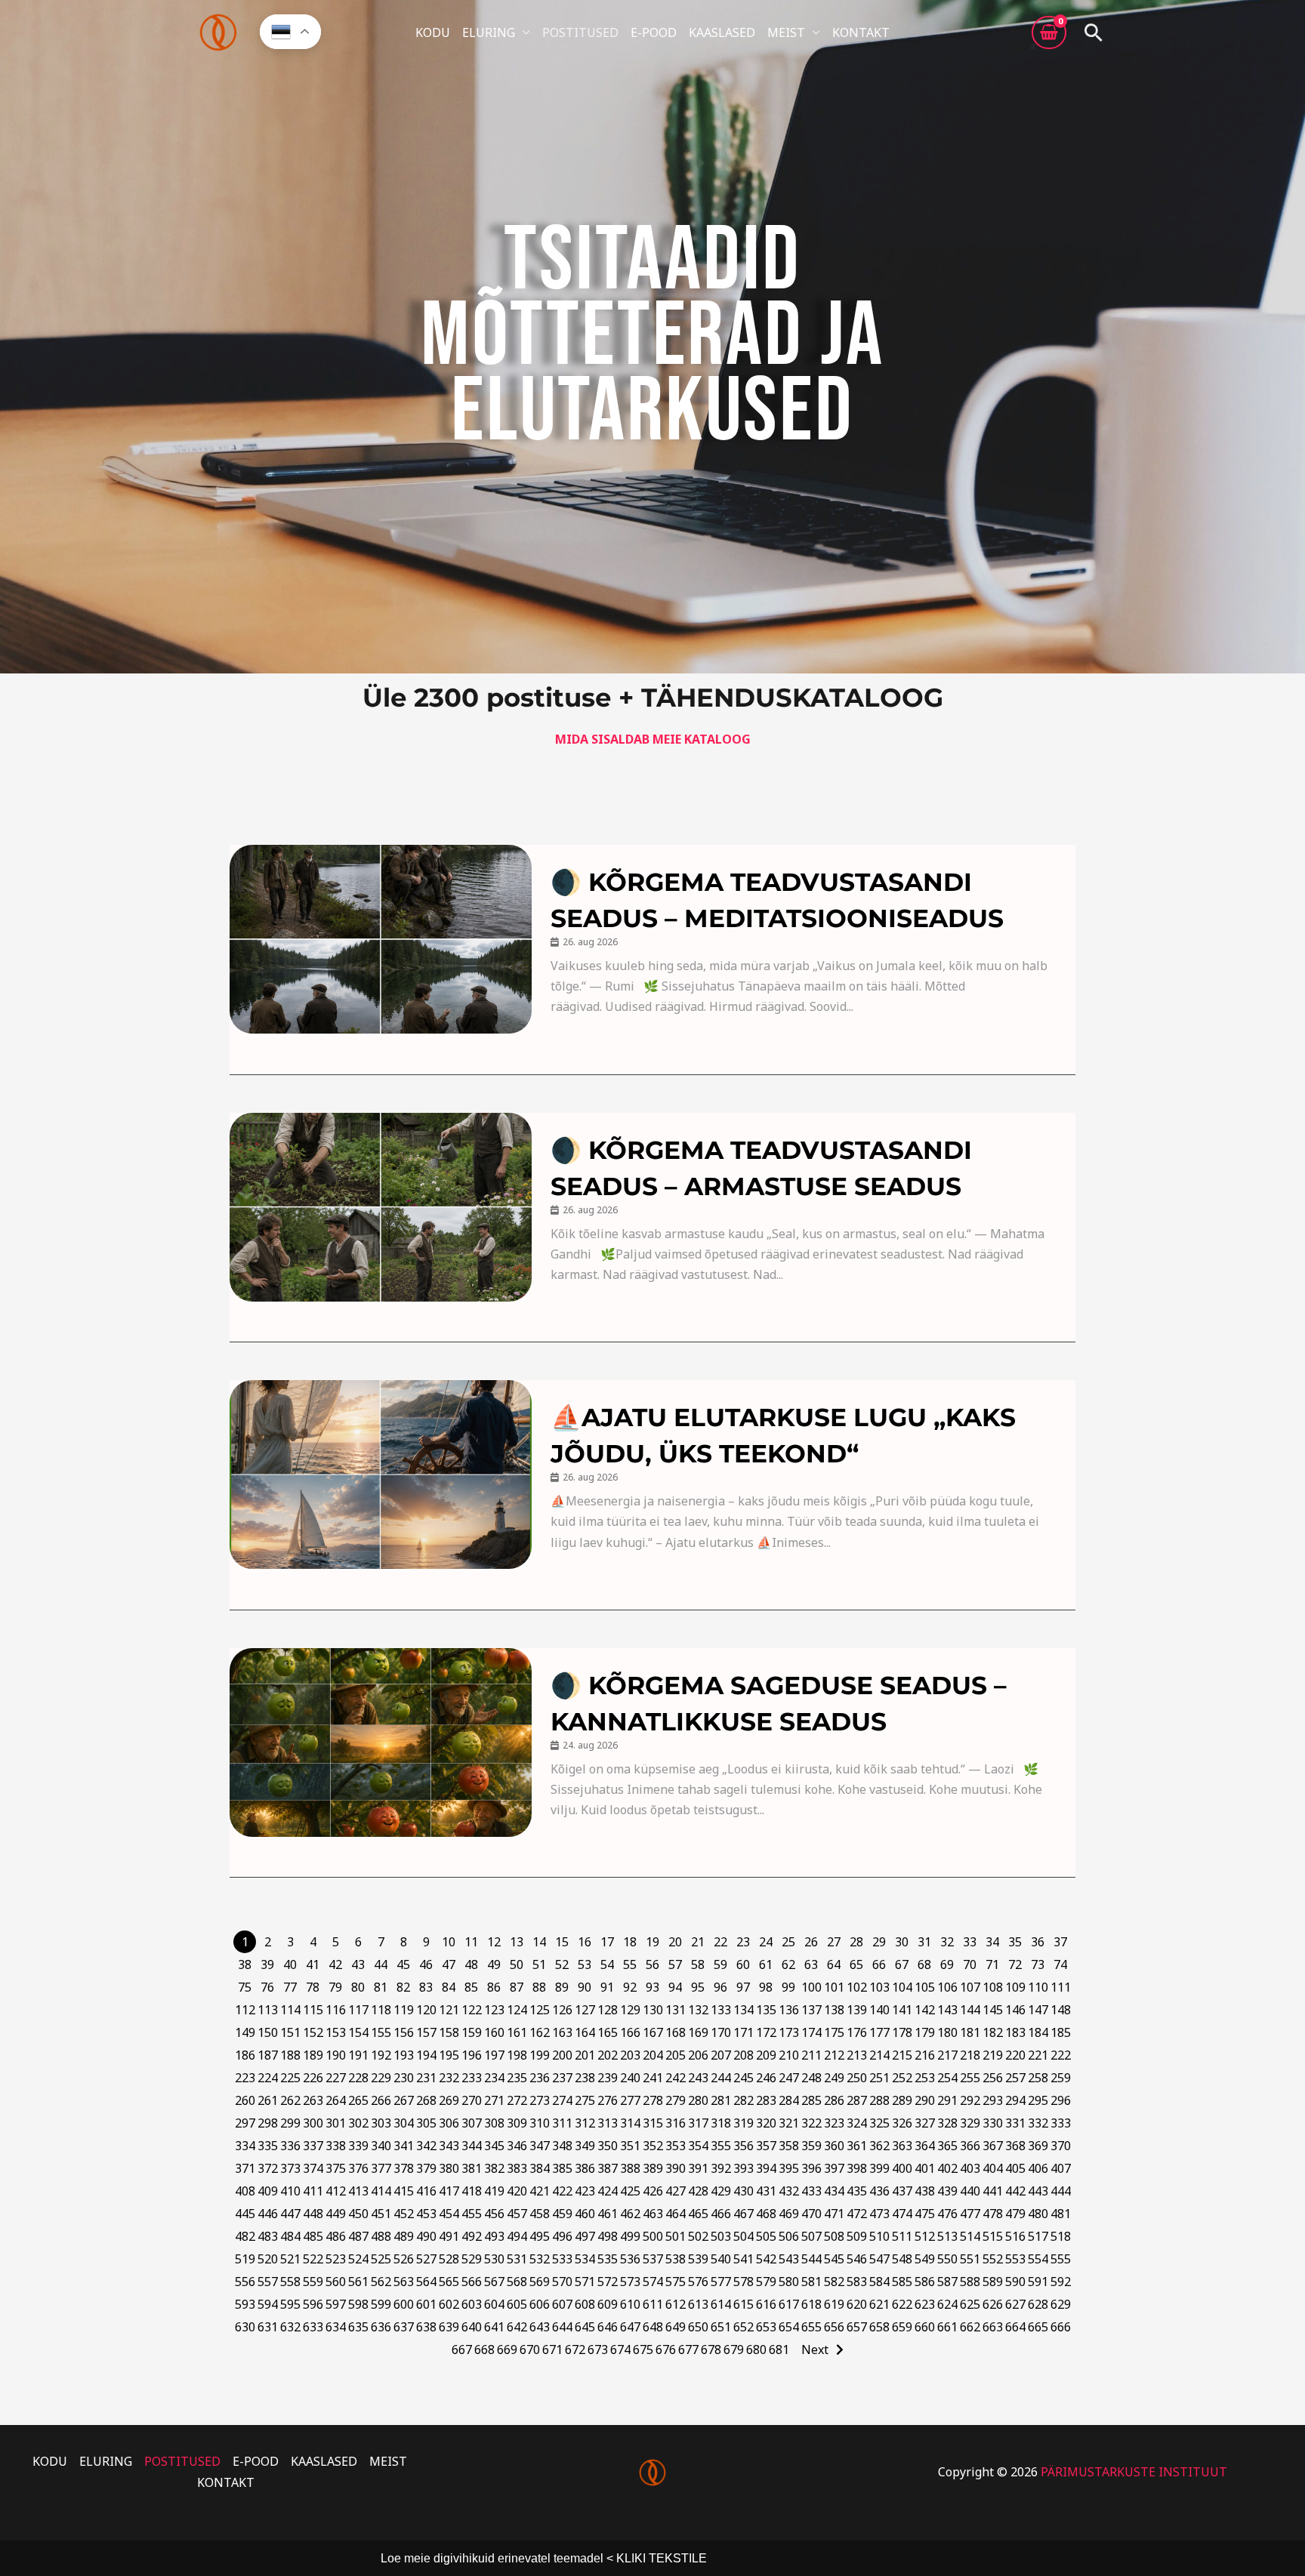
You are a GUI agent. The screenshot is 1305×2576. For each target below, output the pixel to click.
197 (494, 2055)
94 (675, 1987)
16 (585, 1942)
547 (879, 2259)
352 (653, 2146)
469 (789, 2214)
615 (744, 2304)
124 (517, 2010)
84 (449, 1987)
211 (811, 2055)
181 (970, 2032)
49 (494, 1964)
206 (698, 2055)
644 (562, 2327)
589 (993, 2282)
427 (676, 2191)
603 (472, 2304)
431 (766, 2191)
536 (630, 2259)
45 (403, 1964)
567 (494, 2282)
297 (245, 2123)
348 (562, 2146)
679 (734, 2350)
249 (834, 2078)
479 (1015, 2214)
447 (290, 2214)
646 (608, 2327)
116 (336, 2010)
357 (766, 2146)
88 (539, 1987)
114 (290, 2010)
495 (540, 2236)
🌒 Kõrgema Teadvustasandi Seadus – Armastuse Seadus (761, 1168)
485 (313, 2236)
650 (698, 2327)
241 (653, 2078)
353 (676, 2146)
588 (970, 2282)
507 (811, 2236)
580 (789, 2282)
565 (449, 2282)
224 (268, 2078)
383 (517, 2168)
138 (834, 2010)
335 (268, 2146)
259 (1061, 2078)
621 (879, 2304)
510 (879, 2236)
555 (1061, 2259)
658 (879, 2327)
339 (358, 2146)
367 (993, 2146)
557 (268, 2282)
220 (1015, 2055)
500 (653, 2236)
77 (290, 1987)
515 (993, 2236)
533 (562, 2259)
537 (653, 2259)
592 (1061, 2282)
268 (426, 2100)
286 (834, 2100)
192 (381, 2055)
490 (426, 2236)
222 (1061, 2055)
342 (426, 2146)
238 (585, 2078)
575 (676, 2282)
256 (993, 2078)
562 (381, 2282)
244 (721, 2078)
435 (857, 2191)
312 (585, 2123)
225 (290, 2078)
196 (472, 2055)
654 (789, 2327)
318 (721, 2123)
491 (449, 2236)
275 (585, 2100)
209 (766, 2055)
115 (313, 2010)
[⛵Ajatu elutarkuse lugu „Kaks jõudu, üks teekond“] (381, 1474)
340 (381, 2146)
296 (1061, 2100)
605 (517, 2304)
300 (313, 2123)
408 (245, 2191)
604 (494, 2304)
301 (336, 2123)
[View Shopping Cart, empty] (1049, 32)
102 (857, 1987)
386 (585, 2168)
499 (630, 2236)
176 (857, 2032)
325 (879, 2123)
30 (902, 1942)
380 (449, 2168)
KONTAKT (861, 32)
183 (1015, 2032)
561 (358, 2282)
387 (608, 2168)
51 (539, 1964)
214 (879, 2055)
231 (426, 2078)
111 (1061, 1987)
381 (472, 2168)
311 (562, 2123)
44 (381, 1964)
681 (779, 2350)
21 (698, 1942)
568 (517, 2282)
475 (925, 2214)
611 (653, 2304)
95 (698, 1987)
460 (585, 2214)
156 (404, 2032)
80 (358, 1987)
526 (404, 2259)
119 (404, 2010)
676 (666, 2350)
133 (721, 2010)
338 (336, 2146)
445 (245, 2214)
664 (1015, 2327)
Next (815, 2350)
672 (575, 2350)
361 (857, 2146)
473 (879, 2214)
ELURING (489, 32)
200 (562, 2055)
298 (268, 2123)
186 (245, 2055)
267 (404, 2100)
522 (313, 2259)
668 (484, 2350)
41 (313, 1964)
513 (947, 2236)
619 (834, 2304)
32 (947, 1942)
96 (720, 1987)
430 (744, 2191)
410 (290, 2191)
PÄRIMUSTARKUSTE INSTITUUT (1134, 2472)
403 (970, 2168)
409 (268, 2191)
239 (608, 2078)
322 (811, 2123)
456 (494, 2214)
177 (879, 2032)
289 (902, 2100)
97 (743, 1987)
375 (336, 2168)
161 (517, 2032)
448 (313, 2214)
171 (744, 2032)
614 (721, 2304)
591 (1038, 2282)
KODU (433, 32)
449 (336, 2214)
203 (630, 2055)
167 (653, 2032)
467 (744, 2214)
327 (925, 2123)
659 (902, 2327)
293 (993, 2100)
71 (992, 1964)
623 (925, 2304)
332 (1038, 2123)
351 (630, 2146)
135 (766, 2010)
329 (970, 2123)
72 (1015, 1964)
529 (472, 2259)
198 (517, 2055)
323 (834, 2123)
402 (947, 2168)
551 (970, 2259)
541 (744, 2259)
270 (472, 2100)
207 (721, 2055)
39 (267, 1964)
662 (970, 2327)
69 (947, 1964)
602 (449, 2304)
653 (766, 2327)
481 (1061, 2214)
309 (517, 2123)
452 (404, 2214)
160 (494, 2032)
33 (970, 1942)
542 (766, 2259)
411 (313, 2191)
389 (653, 2168)
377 (381, 2168)
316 (676, 2123)
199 (540, 2055)
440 (970, 2191)
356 (744, 2146)
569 (540, 2282)
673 (598, 2350)
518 (1061, 2236)
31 (924, 1942)
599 (381, 2304)
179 (925, 2032)
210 (789, 2055)
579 (766, 2282)
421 (540, 2191)
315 (653, 2123)
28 (856, 1942)
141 (902, 2010)
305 (426, 2123)
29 (879, 1942)
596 (313, 2304)
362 (879, 2146)
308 (494, 2123)
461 (608, 2214)
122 (472, 2010)
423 (585, 2191)
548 (902, 2259)
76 (267, 1987)
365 (947, 2146)
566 (472, 2282)
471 (834, 2214)
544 (811, 2259)
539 (698, 2259)
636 (381, 2327)
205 (676, 2055)
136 (789, 2010)
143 (947, 2010)
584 (879, 2282)
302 (358, 2123)
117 (358, 2010)
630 (245, 2327)
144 (970, 2010)
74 (1060, 1964)
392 (721, 2168)
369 (1038, 2146)
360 (834, 2146)
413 (358, 2191)
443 (1038, 2191)
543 (789, 2259)
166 (630, 2032)
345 (494, 2146)
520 (268, 2259)
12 (494, 1942)
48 (471, 1964)
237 (562, 2078)
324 (857, 2123)
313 (608, 2123)
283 (766, 2100)
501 (676, 2236)
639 (449, 2327)
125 (540, 2010)
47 (449, 1964)
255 (970, 2078)
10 (449, 1942)
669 (507, 2350)
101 (834, 1987)
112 (245, 2010)
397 (834, 2168)
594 (268, 2304)
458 (540, 2214)
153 (336, 2032)
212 (834, 2055)
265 (358, 2100)
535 (608, 2259)
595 (290, 2304)
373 (290, 2168)
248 (811, 2078)
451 (381, 2214)
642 (517, 2327)
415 (404, 2191)
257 (1015, 2078)
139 (857, 2010)
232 (449, 2078)
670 (530, 2350)
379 (426, 2168)
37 (1060, 1942)
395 (789, 2168)
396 (811, 2168)
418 (472, 2191)
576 (698, 2282)
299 (290, 2123)
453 (426, 2214)
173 (789, 2032)
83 (426, 1987)
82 (403, 1987)
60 (743, 1964)
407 (1061, 2168)
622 (902, 2304)
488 (381, 2236)
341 (404, 2146)
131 (676, 2010)
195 (449, 2055)
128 (608, 2010)
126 (562, 2010)
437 (902, 2191)
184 (1038, 2032)
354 (698, 2146)
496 (562, 2236)
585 (902, 2282)
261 (268, 2100)
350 (608, 2146)
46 (426, 1964)
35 (1015, 1942)
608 (585, 2304)
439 (947, 2191)
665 (1038, 2327)
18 (630, 1942)
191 (358, 2055)
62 (788, 1964)
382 (494, 2168)
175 (834, 2032)
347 (540, 2146)
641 (494, 2327)
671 (552, 2350)
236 (540, 2078)
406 (1038, 2168)
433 (811, 2191)
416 (426, 2191)
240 (630, 2078)
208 (744, 2055)
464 (676, 2214)
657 (857, 2327)
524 (358, 2259)
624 (947, 2304)
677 (688, 2350)
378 (404, 2168)
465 (698, 2214)
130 (653, 2010)
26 (811, 1942)
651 (721, 2327)
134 (744, 2010)
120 (426, 2010)
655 (811, 2327)
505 (766, 2236)
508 (834, 2236)
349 (585, 2146)
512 (925, 2236)
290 (925, 2100)
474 (902, 2214)
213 (857, 2055)
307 (472, 2123)
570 (562, 2282)
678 (711, 2350)
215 (902, 2055)
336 (290, 2146)
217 (947, 2055)
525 (381, 2259)
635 (358, 2327)
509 (857, 2236)
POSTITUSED (580, 32)
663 (993, 2327)
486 (336, 2236)
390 (676, 2168)
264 (336, 2100)
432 (789, 2191)
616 (766, 2304)
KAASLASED (722, 32)
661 (947, 2327)
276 (608, 2100)
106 (947, 1987)
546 (857, 2259)
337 (313, 2146)
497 (585, 2236)
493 (494, 2236)
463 (653, 2214)
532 (540, 2259)
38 (245, 1964)
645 (585, 2327)
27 (834, 1942)
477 (970, 2214)
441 (993, 2191)
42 (335, 1964)
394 (766, 2168)
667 (462, 2350)
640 (472, 2327)
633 (313, 2327)
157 (426, 2032)
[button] (1094, 32)
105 (925, 1987)
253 (925, 2078)
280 (698, 2100)
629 (1061, 2304)
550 (947, 2259)
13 (517, 1942)
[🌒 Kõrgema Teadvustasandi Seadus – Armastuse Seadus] (381, 1207)
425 (630, 2191)
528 (449, 2259)
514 (970, 2236)
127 (585, 2010)
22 (720, 1942)
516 (1015, 2236)
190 (336, 2055)
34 (992, 1942)
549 (925, 2259)
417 (449, 2191)
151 (290, 2032)
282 (744, 2100)
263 (313, 2100)
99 (788, 1987)
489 (404, 2236)
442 (1015, 2191)
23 (743, 1942)
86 (494, 1987)
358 (789, 2146)
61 (766, 1964)
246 (766, 2078)
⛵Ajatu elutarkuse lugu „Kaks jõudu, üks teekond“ (783, 1435)
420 (517, 2191)
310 (540, 2123)
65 (856, 1964)
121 (449, 2010)
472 (857, 2214)
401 (925, 2168)
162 (540, 2032)
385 (562, 2168)
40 (290, 1964)
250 (857, 2078)
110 (1038, 1987)
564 (426, 2282)
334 (245, 2146)
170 (721, 2032)
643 (540, 2327)
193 (404, 2055)
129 (630, 2010)
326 (902, 2123)
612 (676, 2304)
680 (756, 2350)
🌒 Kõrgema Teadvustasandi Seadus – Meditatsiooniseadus (777, 900)
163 (562, 2032)
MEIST (786, 32)
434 (834, 2191)
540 (721, 2259)
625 (970, 2304)
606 (540, 2304)
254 (947, 2078)
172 (766, 2032)
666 (1061, 2327)
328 (947, 2123)
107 (970, 1987)
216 (925, 2055)
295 (1038, 2100)
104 (902, 1987)
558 (290, 2282)
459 (562, 2214)
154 (358, 2032)
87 (517, 1987)
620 (857, 2304)
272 (517, 2100)
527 (426, 2259)
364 (925, 2146)
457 (517, 2214)
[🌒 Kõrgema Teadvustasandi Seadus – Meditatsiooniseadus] (381, 939)
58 (698, 1964)
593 (245, 2304)
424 (608, 2191)
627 (1015, 2304)
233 (472, 2078)
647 (630, 2327)
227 (336, 2078)
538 (676, 2259)
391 (698, 2168)
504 (744, 2236)
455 (472, 2214)
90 (585, 1987)
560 (336, 2282)
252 (902, 2078)
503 (721, 2236)
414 (381, 2191)
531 (517, 2259)
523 (336, 2259)
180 (947, 2032)
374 (313, 2168)
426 (653, 2191)
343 (449, 2146)
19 (652, 1942)
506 (789, 2236)
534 (585, 2259)
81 (381, 1987)
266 (381, 2100)
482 (245, 2236)
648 (653, 2327)
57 (675, 1964)
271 (494, 2100)
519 (245, 2259)
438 (925, 2191)
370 (1061, 2146)
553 (1015, 2259)
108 (993, 1987)
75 (245, 1987)
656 (834, 2327)
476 (947, 2214)
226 (313, 2078)
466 (721, 2214)
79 (335, 1987)
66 (879, 1964)
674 (620, 2350)
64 (834, 1964)
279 (676, 2100)
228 (358, 2078)
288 (879, 2100)
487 (358, 2236)
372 (268, 2168)
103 (879, 1987)
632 (290, 2327)
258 (1038, 2078)
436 (879, 2191)
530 (494, 2259)
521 (290, 2259)
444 (1061, 2191)
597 (336, 2304)
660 (925, 2327)
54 (607, 1964)
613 (698, 2304)
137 (811, 2010)
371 (245, 2168)
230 (404, 2078)
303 (381, 2123)
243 (698, 2078)
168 (676, 2032)
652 (744, 2327)
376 (358, 2168)
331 (1015, 2123)
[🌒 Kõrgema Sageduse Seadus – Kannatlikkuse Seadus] (381, 1742)
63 (811, 1964)
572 (608, 2282)
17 (607, 1942)
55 (630, 1964)
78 (313, 1987)
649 (676, 2327)
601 (426, 2304)
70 (970, 1964)
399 (879, 2168)
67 (902, 1964)
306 (449, 2123)
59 (720, 1964)
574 (653, 2282)
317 (698, 2123)
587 (947, 2282)
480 (1038, 2214)
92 (630, 1987)
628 (1038, 2304)
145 (993, 2010)
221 (1038, 2055)
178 (902, 2032)
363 (902, 2146)
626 (993, 2304)
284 (789, 2100)
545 (834, 2259)
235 (517, 2078)
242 (676, 2078)
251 (879, 2078)
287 (857, 2100)
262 (290, 2100)
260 (245, 2100)
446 (268, 2214)
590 (1015, 2282)
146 (1015, 2010)
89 (562, 1987)
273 (540, 2100)
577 (721, 2282)
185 (1061, 2032)
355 (721, 2146)
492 (472, 2236)
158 (449, 2032)
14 (539, 1942)
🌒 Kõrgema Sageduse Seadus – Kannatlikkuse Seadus (779, 1703)
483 (268, 2236)
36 (1038, 1942)
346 (517, 2146)
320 (766, 2123)
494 (517, 2236)
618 (811, 2304)
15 (562, 1942)
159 (472, 2032)
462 (630, 2214)
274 (562, 2100)
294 (1015, 2100)
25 (788, 1942)
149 (245, 2032)
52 (562, 1964)
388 (630, 2168)
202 (608, 2055)
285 (811, 2100)
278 (653, 2100)
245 (744, 2078)
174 (811, 2032)
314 (630, 2123)
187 (268, 2055)
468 (766, 2214)
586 (925, 2282)
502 (698, 2236)
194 (426, 2055)
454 (449, 2214)
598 (358, 2304)
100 (811, 1987)
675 (643, 2350)
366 (970, 2146)
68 (924, 1964)
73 (1038, 1964)
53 (585, 1964)
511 (902, 2236)
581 (811, 2282)
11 (471, 1942)
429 (721, 2191)
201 (585, 2055)
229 (381, 2078)
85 (471, 1987)
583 (857, 2282)
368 (1015, 2146)
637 (404, 2327)
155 (381, 2032)
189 (313, 2055)
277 (630, 2100)
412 (336, 2191)
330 (993, 2123)
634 (336, 2327)
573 (630, 2282)
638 (426, 2327)
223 (245, 2078)
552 (993, 2259)
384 (540, 2168)
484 (290, 2236)
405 (1015, 2168)
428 (698, 2191)
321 (789, 2123)
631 (268, 2327)
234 (494, 2078)
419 (494, 2191)
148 (1061, 2010)
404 (993, 2168)
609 (608, 2304)
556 (245, 2282)
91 (607, 1987)
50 (517, 1964)
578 (744, 2282)
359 (811, 2146)
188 (290, 2055)
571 (585, 2282)
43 (358, 1964)
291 (947, 2100)
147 (1038, 2010)
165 (608, 2032)
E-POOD (654, 32)
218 (970, 2055)
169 (698, 2032)
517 (1038, 2236)
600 (404, 2304)
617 (789, 2304)
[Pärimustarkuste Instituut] (218, 31)
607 (562, 2304)
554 (1038, 2259)
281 (721, 2100)
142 (925, 2010)
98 (766, 1987)
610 (630, 2304)
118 (381, 2010)
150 (268, 2032)
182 (993, 2032)
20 (675, 1942)
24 (766, 1942)
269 (449, 2100)
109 (1015, 1987)
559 (313, 2282)
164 (585, 2032)
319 (744, 2123)
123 (494, 2010)
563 (404, 2282)
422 (562, 2191)
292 (970, 2100)
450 (358, 2214)
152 (313, 2032)
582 (834, 2282)
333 (1061, 2123)
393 (744, 2168)
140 (879, 2010)
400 (902, 2168)
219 (993, 2055)
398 (857, 2168)
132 (698, 2010)
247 (789, 2078)
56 (652, 1964)
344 (472, 2146)
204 (653, 2055)
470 (811, 2214)
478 (993, 2214)
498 (608, 2236)
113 (268, 2010)
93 (652, 1987)
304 (404, 2123)
